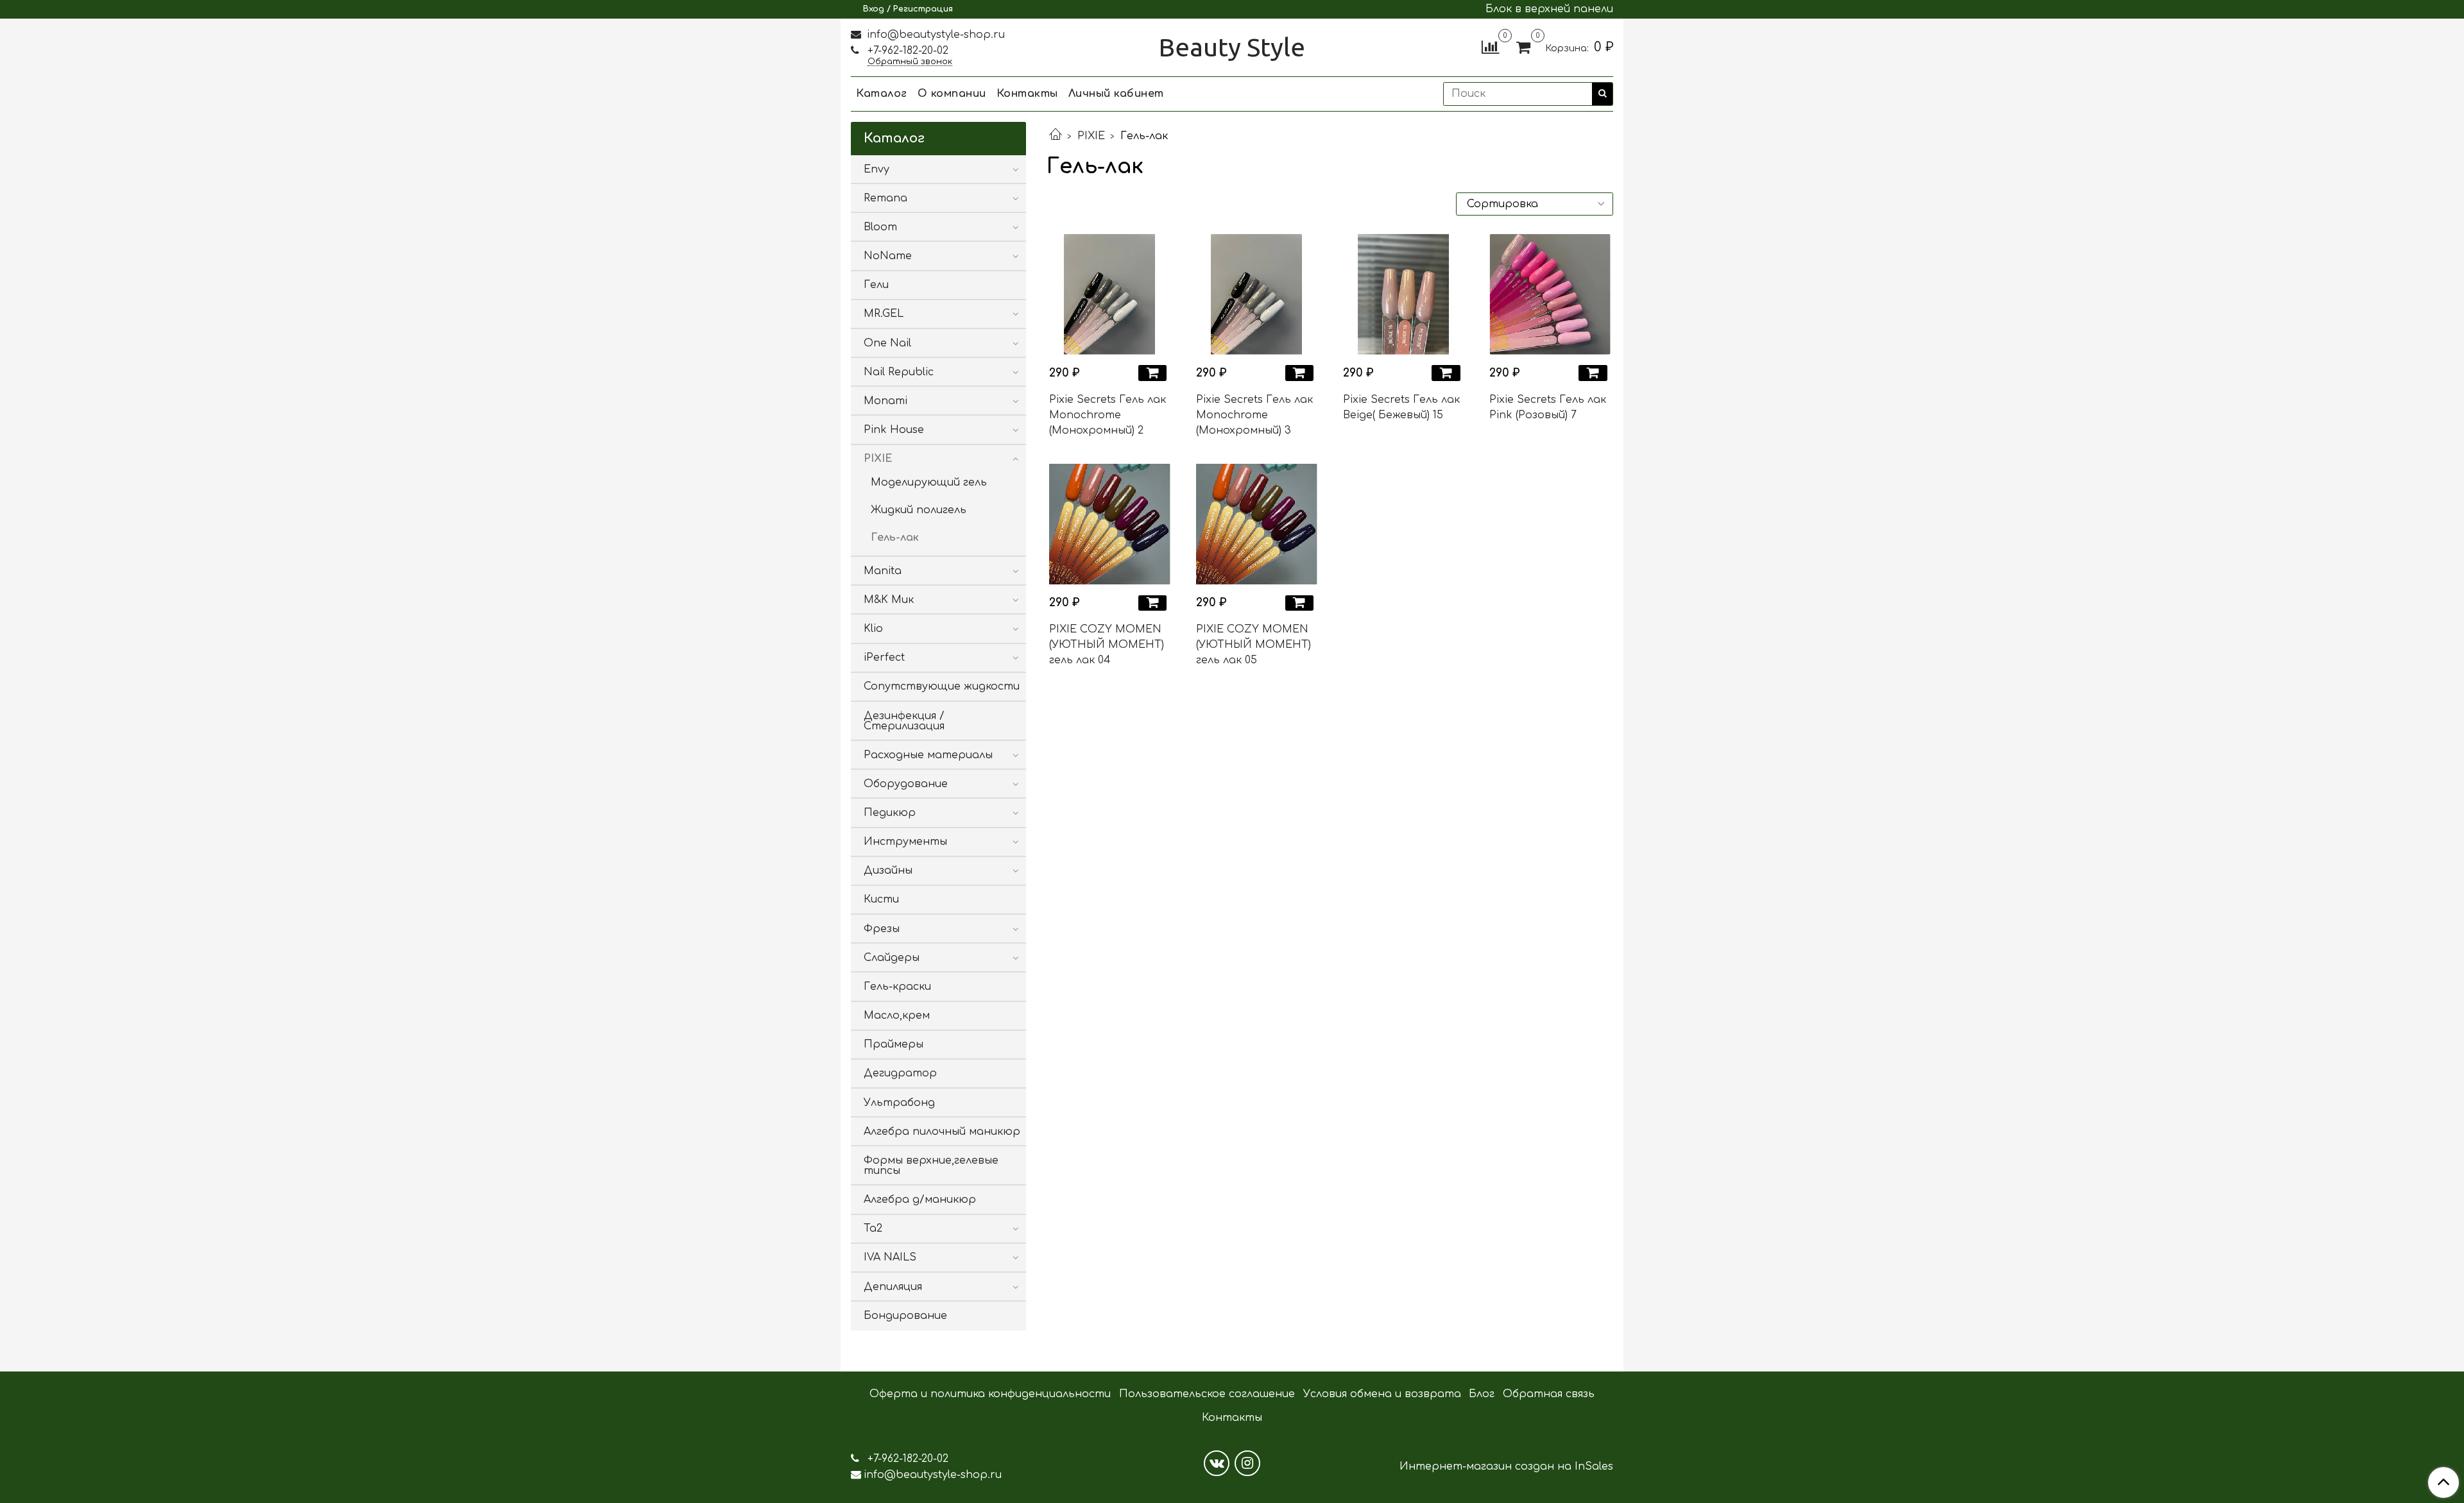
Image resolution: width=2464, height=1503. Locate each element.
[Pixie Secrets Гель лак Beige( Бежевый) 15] (1404, 294)
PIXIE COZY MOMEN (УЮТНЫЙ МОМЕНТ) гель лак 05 (1253, 645)
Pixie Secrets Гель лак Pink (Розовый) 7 (1548, 407)
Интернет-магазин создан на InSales (1506, 1466)
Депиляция (893, 1287)
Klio (873, 629)
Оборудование (906, 784)
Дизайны (888, 870)
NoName (888, 256)
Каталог (882, 94)
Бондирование (905, 1316)
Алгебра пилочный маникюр (942, 1132)
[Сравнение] (1490, 47)
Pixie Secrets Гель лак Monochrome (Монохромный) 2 (1108, 415)
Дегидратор (900, 1073)
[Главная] (1056, 136)
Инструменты (905, 842)
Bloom (880, 227)
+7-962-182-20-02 (906, 51)
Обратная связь (1549, 1394)
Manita (883, 571)
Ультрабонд (899, 1103)
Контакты (1027, 94)
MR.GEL (884, 314)
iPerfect (884, 658)
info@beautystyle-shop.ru (934, 35)
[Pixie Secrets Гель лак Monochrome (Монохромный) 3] (1257, 294)
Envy (877, 169)
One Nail (887, 343)
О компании (952, 94)
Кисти (881, 899)
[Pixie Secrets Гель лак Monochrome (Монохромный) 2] (1110, 294)
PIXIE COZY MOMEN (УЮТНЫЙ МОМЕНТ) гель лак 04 (1107, 645)
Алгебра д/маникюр (920, 1200)
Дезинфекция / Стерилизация (904, 721)
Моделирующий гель (929, 482)
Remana (886, 198)
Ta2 (873, 1228)
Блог (1482, 1394)
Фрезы (882, 929)
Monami (886, 401)
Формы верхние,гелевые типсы (931, 1166)
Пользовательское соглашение (1207, 1394)
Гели (876, 285)
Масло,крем (897, 1015)
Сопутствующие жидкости (942, 686)
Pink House (894, 430)
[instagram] (1247, 1463)
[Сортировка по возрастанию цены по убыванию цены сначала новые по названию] (1535, 204)
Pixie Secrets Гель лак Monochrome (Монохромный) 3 (1254, 415)
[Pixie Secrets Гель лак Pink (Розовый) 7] (1550, 294)
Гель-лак (895, 538)
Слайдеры (892, 958)
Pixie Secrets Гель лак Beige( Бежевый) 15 (1401, 407)
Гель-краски (897, 987)
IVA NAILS (890, 1257)
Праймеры (894, 1044)
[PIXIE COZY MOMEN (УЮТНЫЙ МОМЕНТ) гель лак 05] (1257, 524)
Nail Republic (899, 372)
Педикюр (890, 813)
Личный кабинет (1116, 94)
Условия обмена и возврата (1382, 1394)
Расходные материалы (928, 755)
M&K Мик (889, 600)
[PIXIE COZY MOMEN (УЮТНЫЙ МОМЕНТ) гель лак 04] (1110, 524)
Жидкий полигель (919, 510)
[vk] (1217, 1463)
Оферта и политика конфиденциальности (990, 1394)
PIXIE (1091, 136)
